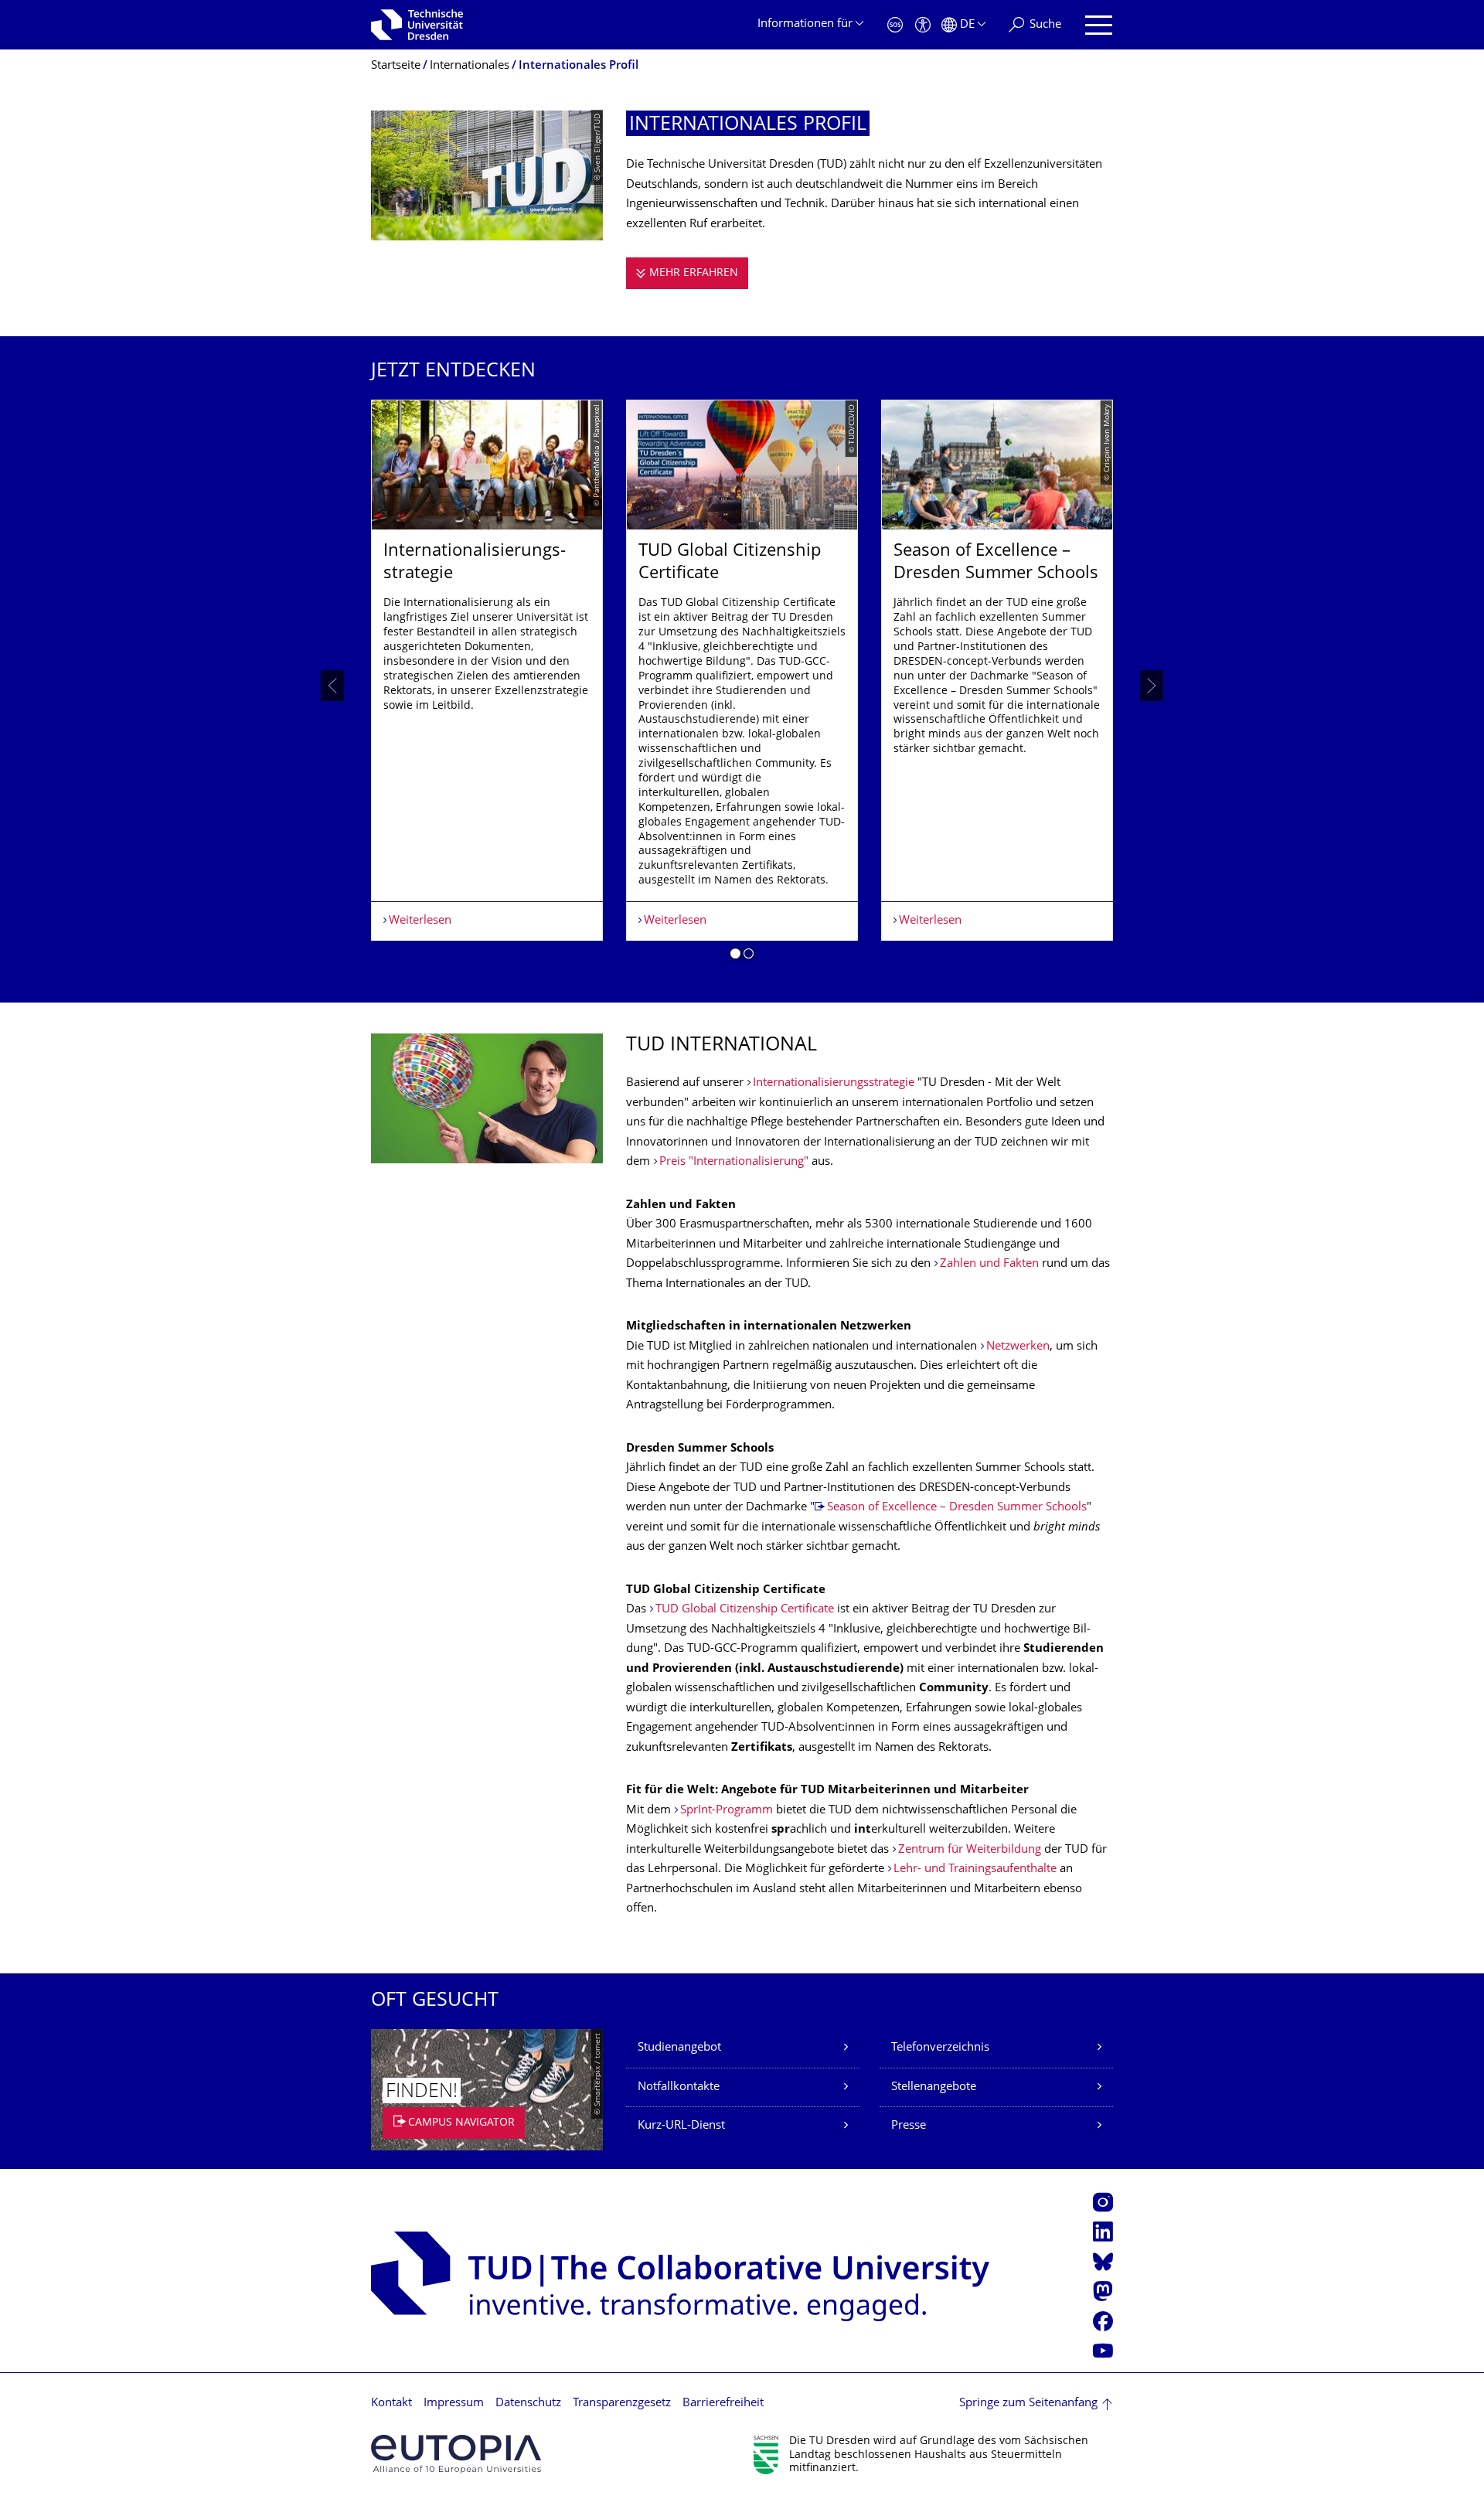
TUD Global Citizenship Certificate (745, 1610)
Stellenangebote (934, 2087)
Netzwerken (1018, 1347)
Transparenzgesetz (622, 2404)
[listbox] (742, 685)
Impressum (454, 2404)
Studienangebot (679, 2048)
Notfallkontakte (679, 2087)
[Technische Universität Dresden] (417, 25)
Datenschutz (528, 2404)
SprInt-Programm (728, 1811)
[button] (735, 956)
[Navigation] (1099, 25)
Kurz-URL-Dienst (681, 2126)
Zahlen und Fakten (989, 1264)
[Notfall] (895, 25)
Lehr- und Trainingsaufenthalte (975, 1869)
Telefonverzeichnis (940, 2048)
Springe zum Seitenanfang (1028, 2404)
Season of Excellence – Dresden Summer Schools (957, 1508)
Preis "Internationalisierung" (734, 1162)
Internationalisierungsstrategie (834, 1083)
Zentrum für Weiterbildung (970, 1850)
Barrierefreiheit (723, 2404)
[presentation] (332, 686)
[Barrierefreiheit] (923, 25)
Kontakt (391, 2404)
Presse (909, 2126)
